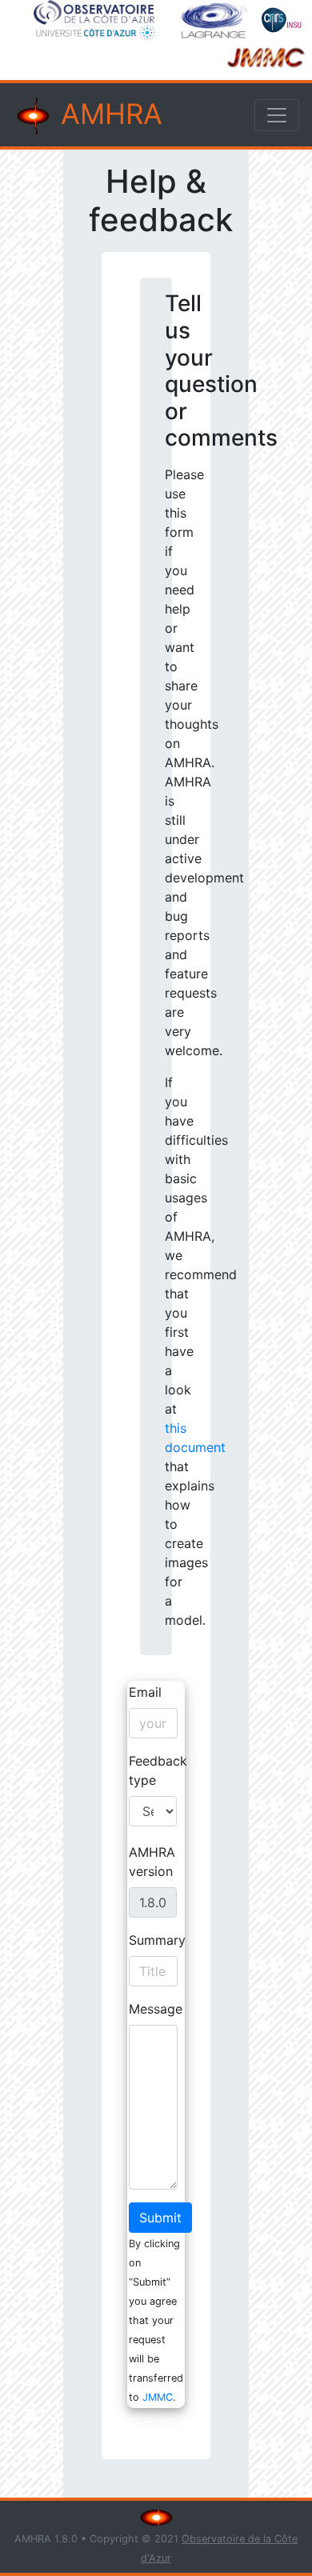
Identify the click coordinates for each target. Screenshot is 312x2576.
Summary (157, 1940)
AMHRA (108, 114)
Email (145, 1692)
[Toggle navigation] (277, 115)
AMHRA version (152, 1862)
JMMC (158, 2397)
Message (156, 2009)
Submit (160, 2218)
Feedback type (158, 1770)
